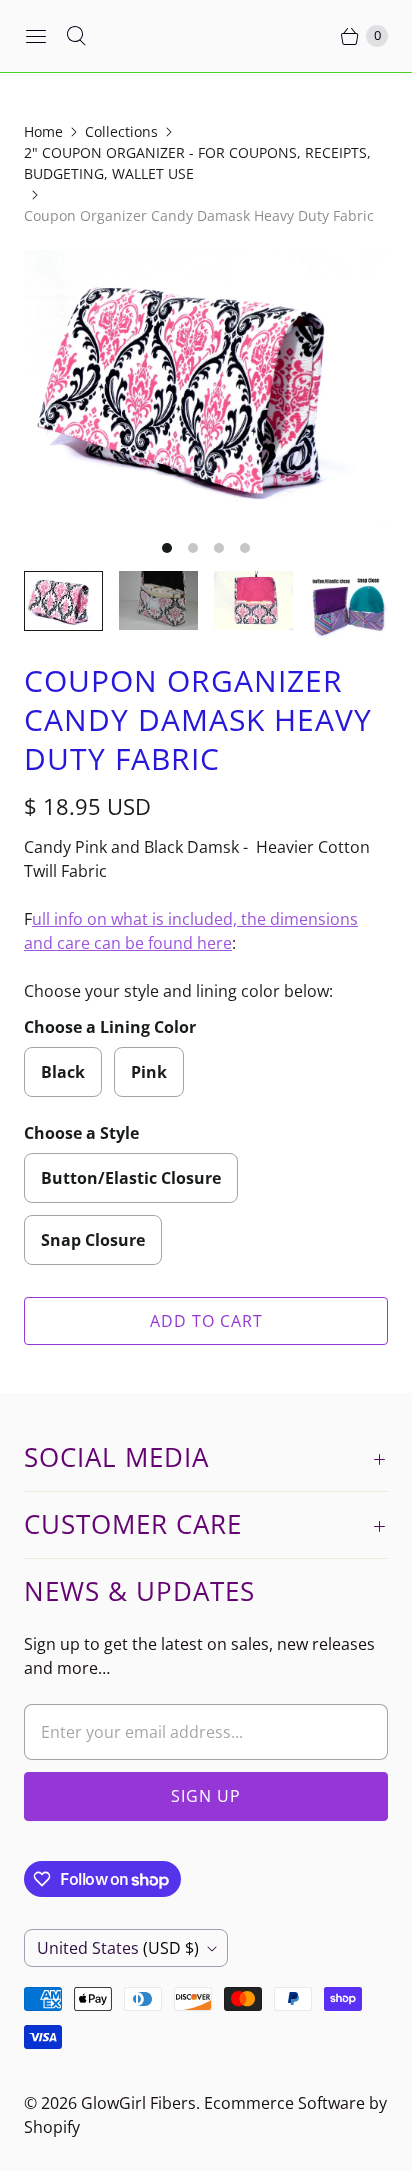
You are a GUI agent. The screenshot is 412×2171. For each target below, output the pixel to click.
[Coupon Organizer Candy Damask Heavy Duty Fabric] (206, 386)
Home (43, 131)
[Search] (76, 36)
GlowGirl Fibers (138, 2103)
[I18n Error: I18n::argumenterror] (63, 601)
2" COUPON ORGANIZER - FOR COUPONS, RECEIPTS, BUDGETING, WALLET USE (197, 163)
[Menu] (36, 36)
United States (118, 1948)
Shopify (52, 2127)
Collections (121, 131)
